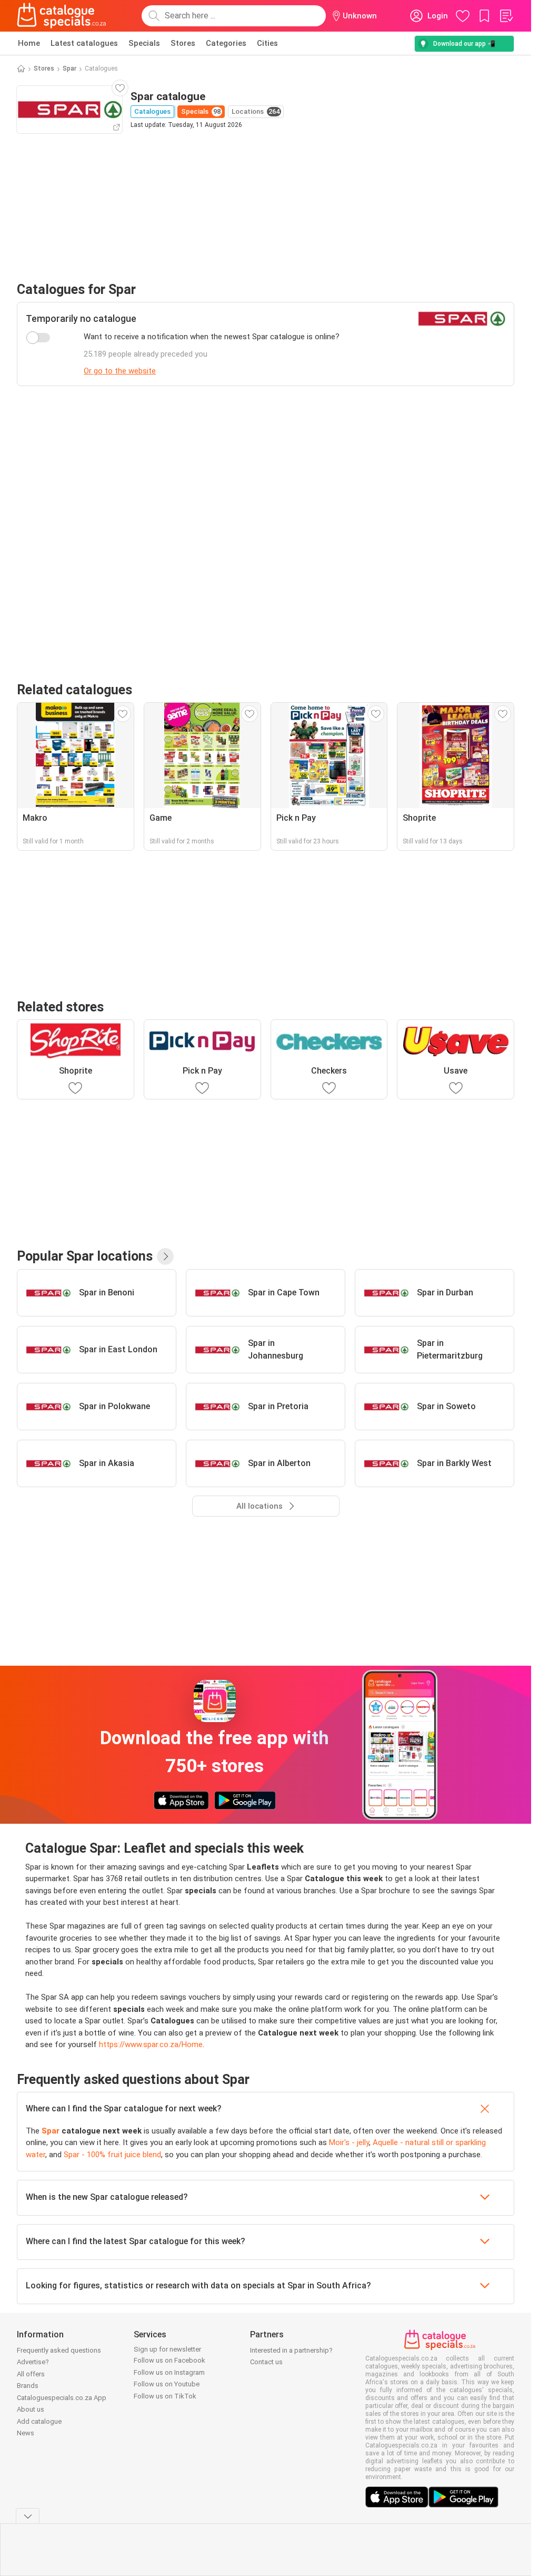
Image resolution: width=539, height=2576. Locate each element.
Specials (144, 43)
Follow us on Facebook (169, 2360)
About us (31, 2409)
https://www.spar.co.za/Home (151, 2044)
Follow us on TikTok (165, 2396)
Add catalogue (39, 2421)
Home (29, 43)
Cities (267, 43)
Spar (69, 68)
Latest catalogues (84, 43)
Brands (28, 2386)
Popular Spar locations (85, 1256)
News (26, 2433)
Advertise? (33, 2362)
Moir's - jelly (349, 2142)
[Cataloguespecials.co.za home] (62, 16)
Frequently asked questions (59, 2350)
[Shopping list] (506, 16)
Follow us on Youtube (167, 2384)
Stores (183, 43)
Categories (226, 43)
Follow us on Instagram (169, 2372)
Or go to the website (120, 371)
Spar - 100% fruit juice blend (112, 2155)
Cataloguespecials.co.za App (62, 2398)
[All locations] (165, 1256)
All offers (31, 2374)
